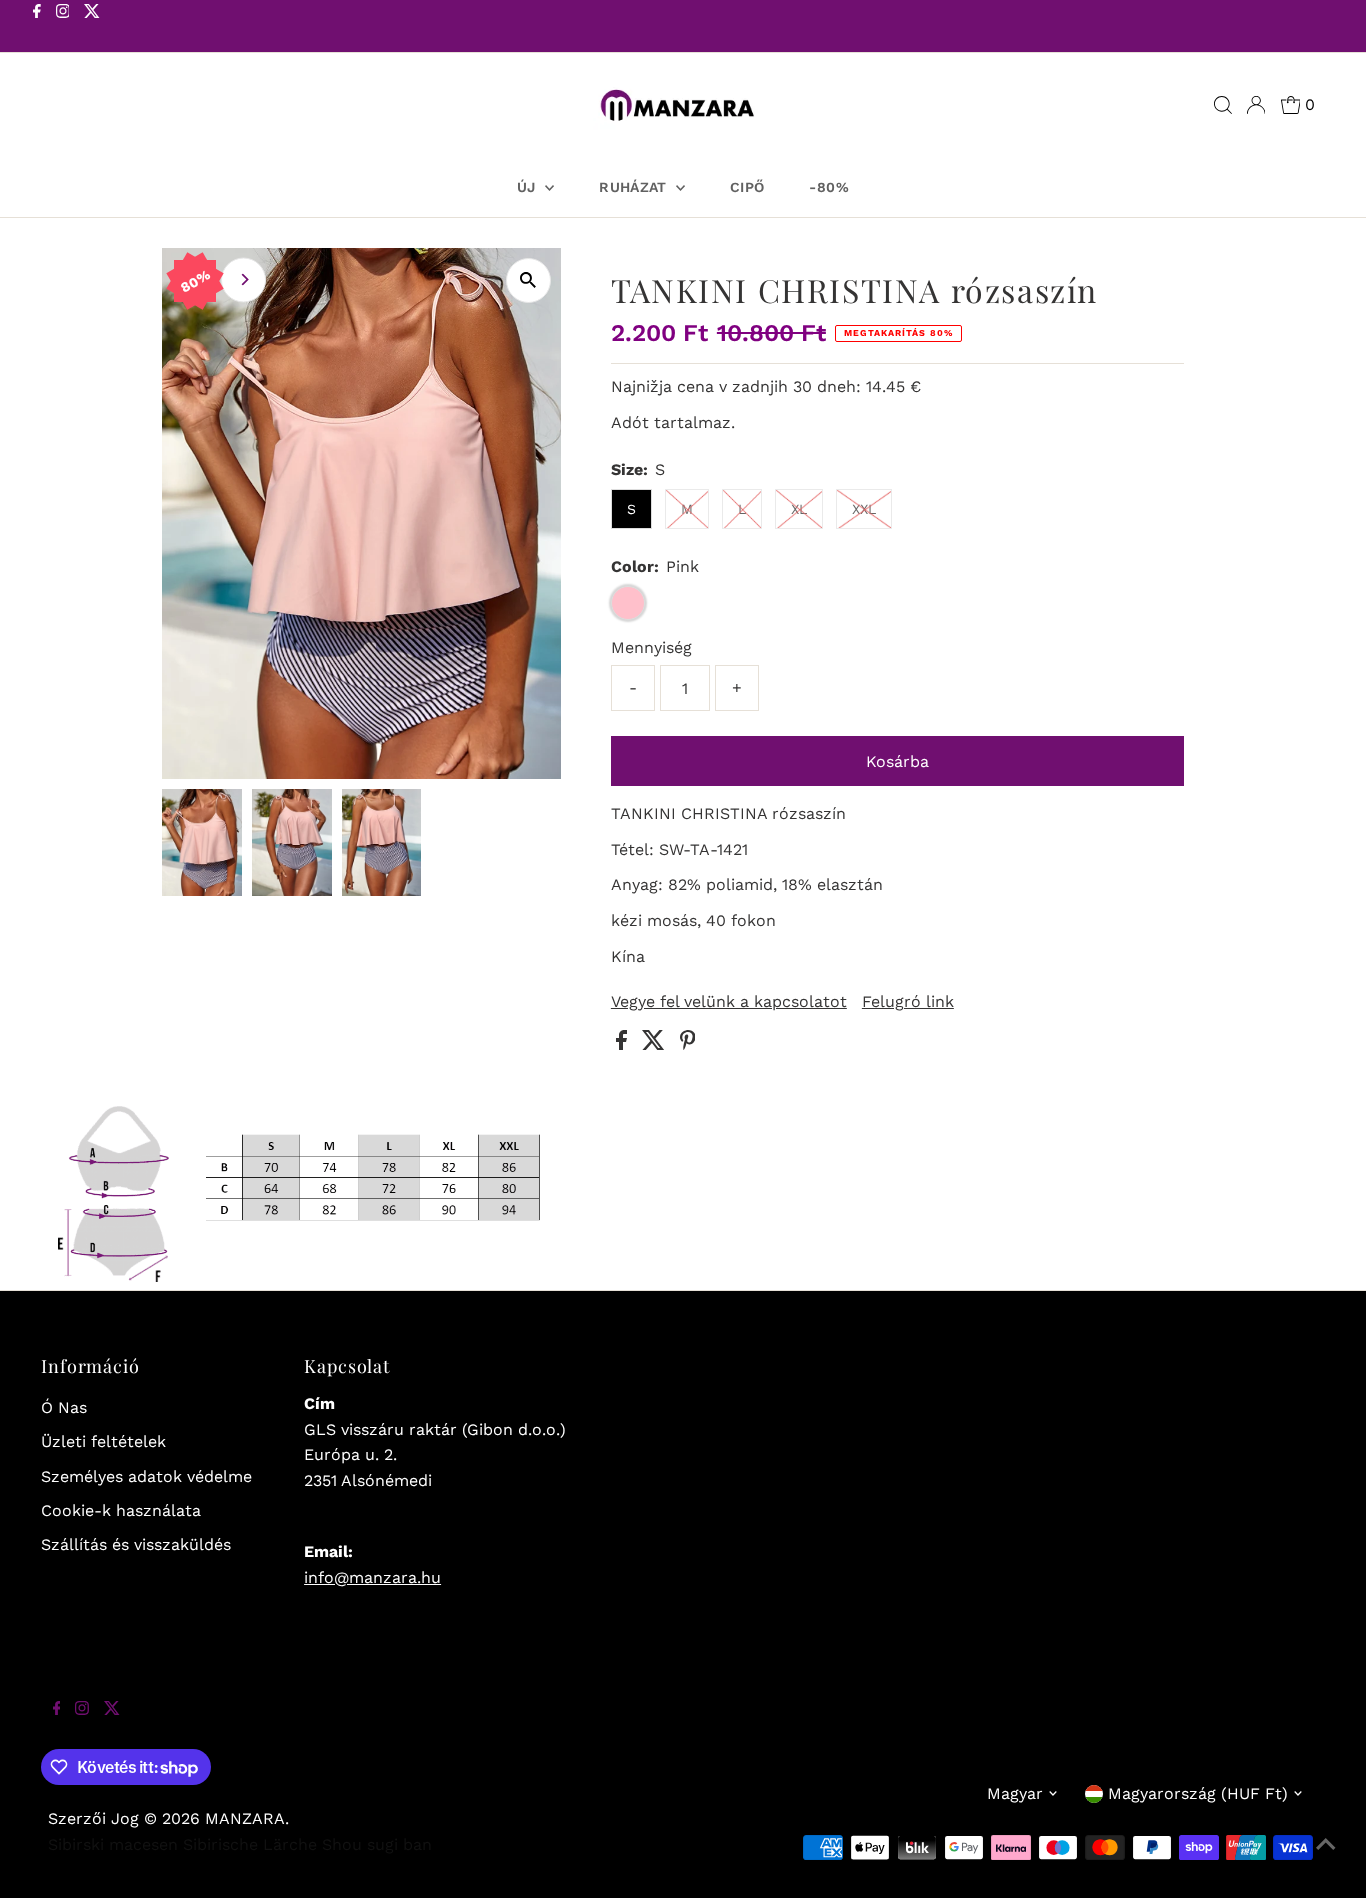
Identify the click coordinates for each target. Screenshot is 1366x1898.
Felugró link (908, 1002)
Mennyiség (651, 647)
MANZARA (245, 1818)
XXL (864, 509)
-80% (828, 187)
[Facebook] (37, 28)
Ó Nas (64, 1407)
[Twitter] (92, 28)
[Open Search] (1223, 105)
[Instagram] (63, 28)
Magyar (1015, 1793)
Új (528, 187)
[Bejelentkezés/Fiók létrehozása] (1256, 105)
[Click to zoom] (528, 280)
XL (799, 509)
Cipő (747, 187)
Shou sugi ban (377, 1844)
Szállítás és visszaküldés (136, 1544)
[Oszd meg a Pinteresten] (688, 1044)
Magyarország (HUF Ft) (1198, 1793)
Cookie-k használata (121, 1510)
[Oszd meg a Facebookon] (624, 1044)
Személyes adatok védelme (146, 1476)
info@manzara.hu (372, 1577)
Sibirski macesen (113, 1844)
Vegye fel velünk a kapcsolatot (729, 1002)
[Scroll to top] (1326, 1858)
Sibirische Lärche (250, 1844)
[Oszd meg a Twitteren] (656, 1044)
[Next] (243, 279)
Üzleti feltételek (103, 1441)
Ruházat (635, 187)
